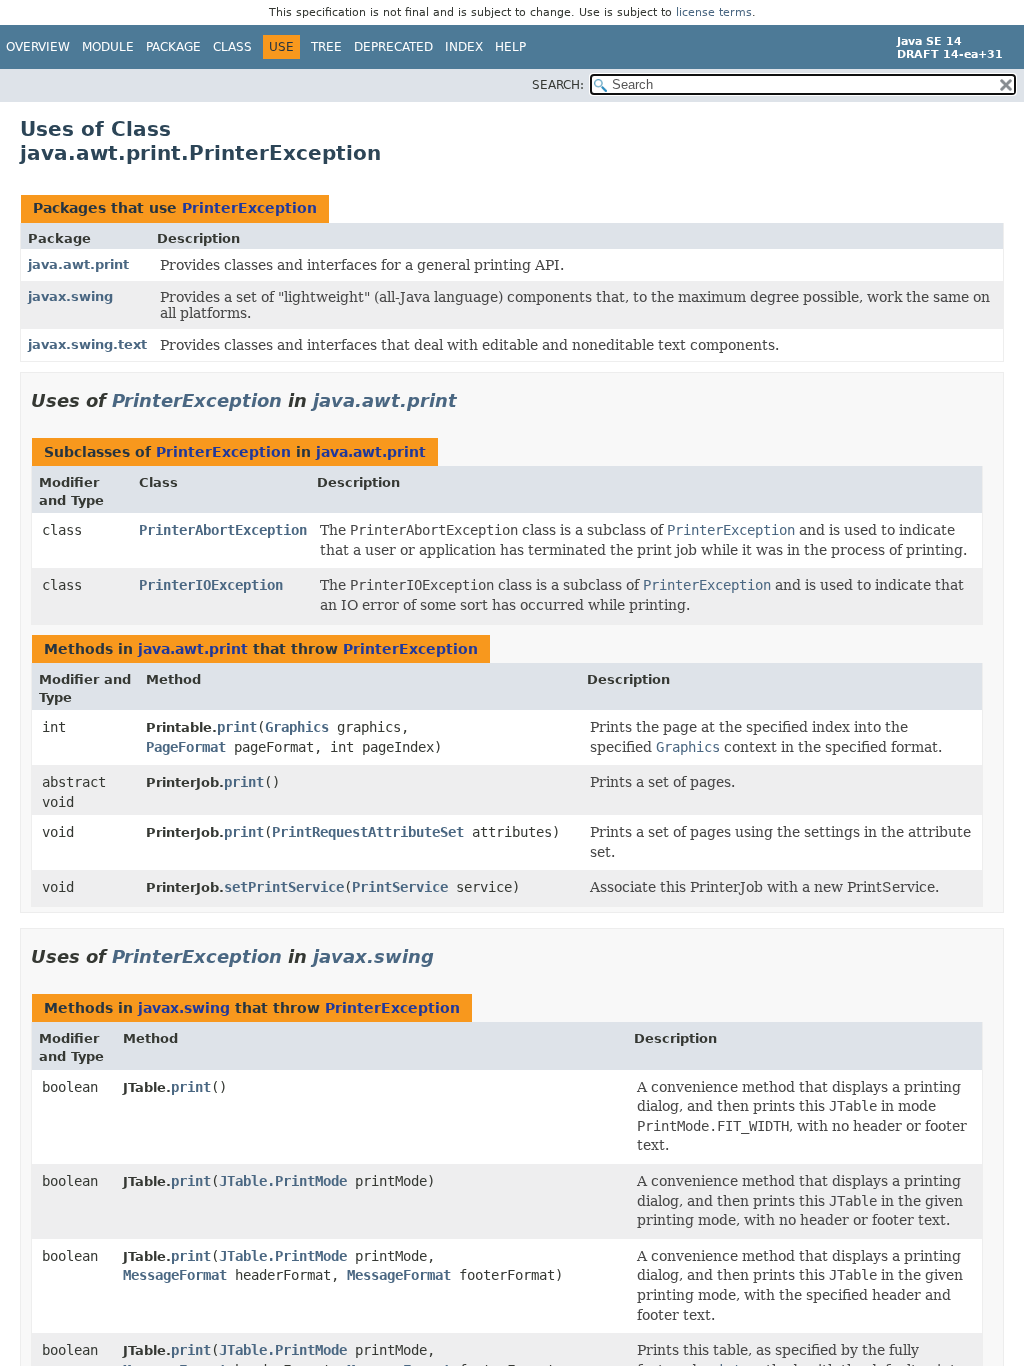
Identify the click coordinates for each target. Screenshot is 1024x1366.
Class (232, 47)
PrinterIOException (211, 585)
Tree (326, 47)
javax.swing (70, 296)
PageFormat (186, 747)
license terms (714, 12)
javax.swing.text (87, 344)
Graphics (297, 727)
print (237, 727)
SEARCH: (558, 85)
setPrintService (284, 887)
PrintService (400, 887)
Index (464, 47)
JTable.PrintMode (283, 1181)
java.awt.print (78, 264)
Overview (38, 47)
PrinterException (249, 208)
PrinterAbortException (223, 530)
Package (173, 47)
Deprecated (393, 47)
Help (510, 47)
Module (108, 47)
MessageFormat (175, 1275)
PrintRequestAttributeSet (368, 832)
